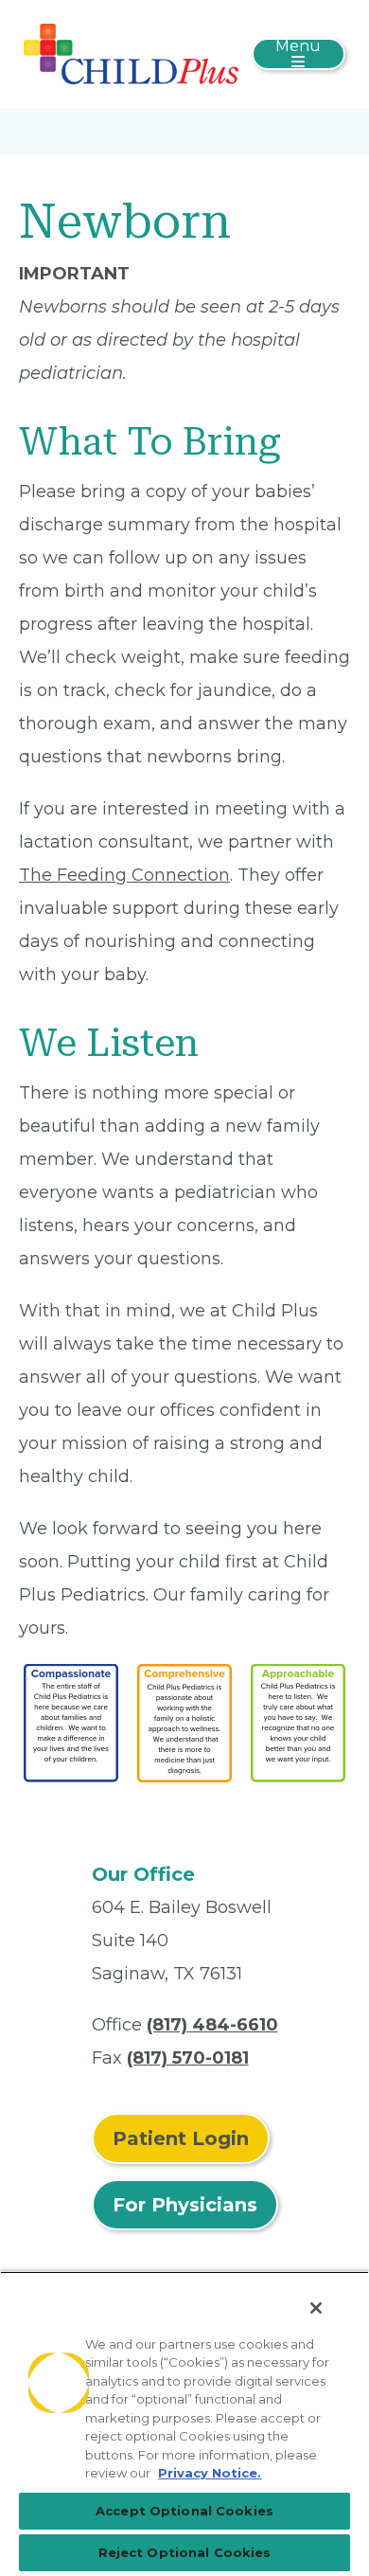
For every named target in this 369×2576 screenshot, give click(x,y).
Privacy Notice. (210, 2473)
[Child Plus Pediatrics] (131, 53)
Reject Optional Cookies (185, 2552)
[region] (184, 2424)
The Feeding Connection (124, 875)
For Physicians (185, 2205)
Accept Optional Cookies (184, 2511)
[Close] (316, 2308)
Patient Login (181, 2138)
